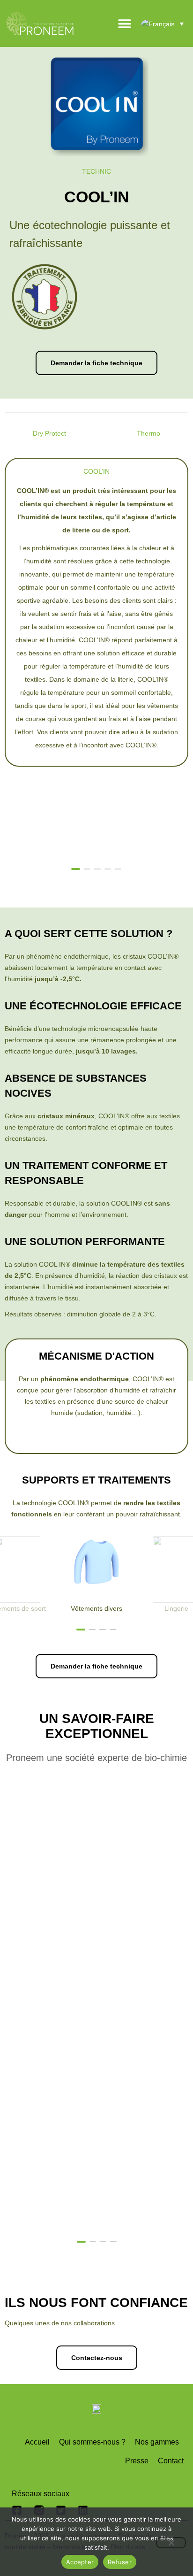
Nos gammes (157, 2442)
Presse (137, 2461)
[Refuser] (171, 2543)
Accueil (37, 2442)
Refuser (120, 2562)
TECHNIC (96, 171)
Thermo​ (148, 433)
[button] (154, 868)
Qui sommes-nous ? (92, 2442)
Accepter (80, 2562)
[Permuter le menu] (125, 23)
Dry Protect (49, 433)
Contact (171, 2461)
